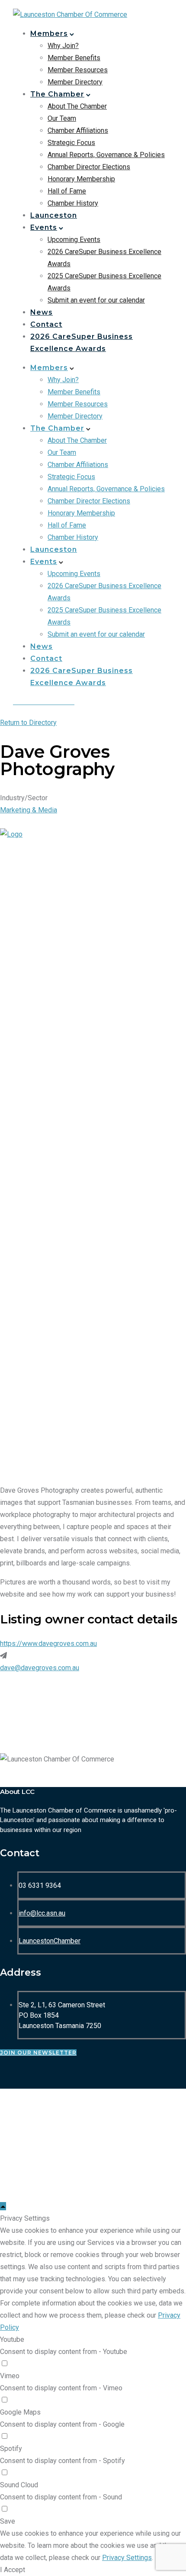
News (42, 312)
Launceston (54, 215)
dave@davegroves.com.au (40, 1668)
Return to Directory (28, 723)
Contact (46, 324)
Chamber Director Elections (89, 167)
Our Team (62, 118)
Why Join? (63, 46)
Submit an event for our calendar (96, 300)
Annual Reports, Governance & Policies (106, 155)
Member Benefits (74, 58)
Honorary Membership (81, 179)
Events (44, 227)
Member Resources (78, 70)
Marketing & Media (29, 810)
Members (49, 34)
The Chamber (57, 94)
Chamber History (73, 203)
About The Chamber (77, 106)
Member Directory (75, 82)
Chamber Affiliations (78, 130)
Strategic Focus (71, 143)
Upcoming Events (74, 240)
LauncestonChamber (50, 1941)
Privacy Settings (127, 2558)
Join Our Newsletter (38, 2053)
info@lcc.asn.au (42, 1913)
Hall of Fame (67, 191)
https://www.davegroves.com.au (48, 1644)
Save (8, 2521)
